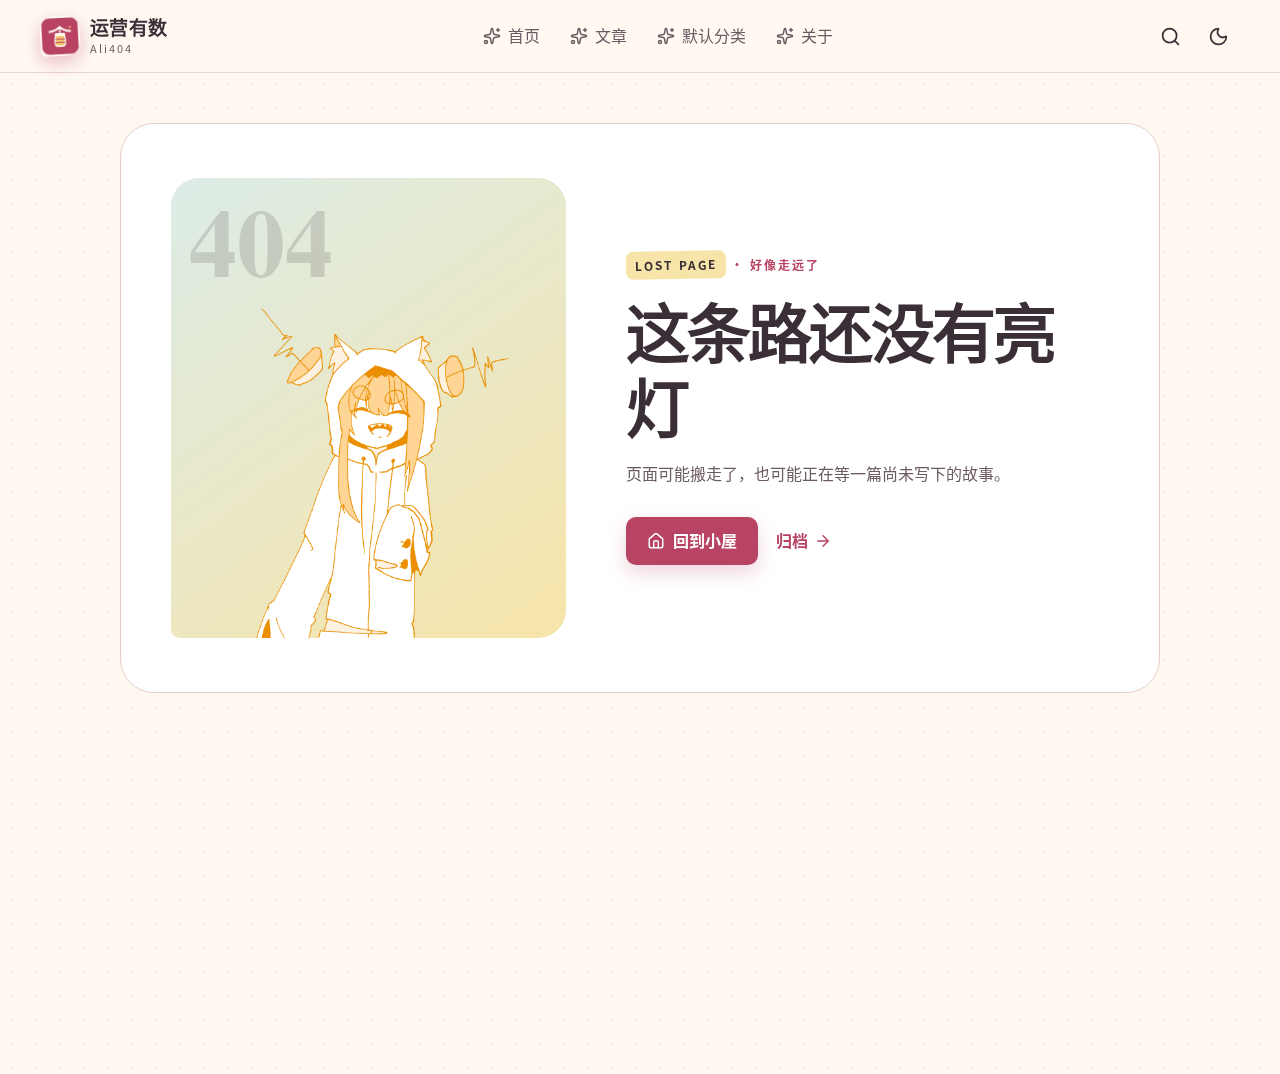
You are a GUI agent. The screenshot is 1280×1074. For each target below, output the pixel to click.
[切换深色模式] (1218, 36)
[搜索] (1170, 36)
